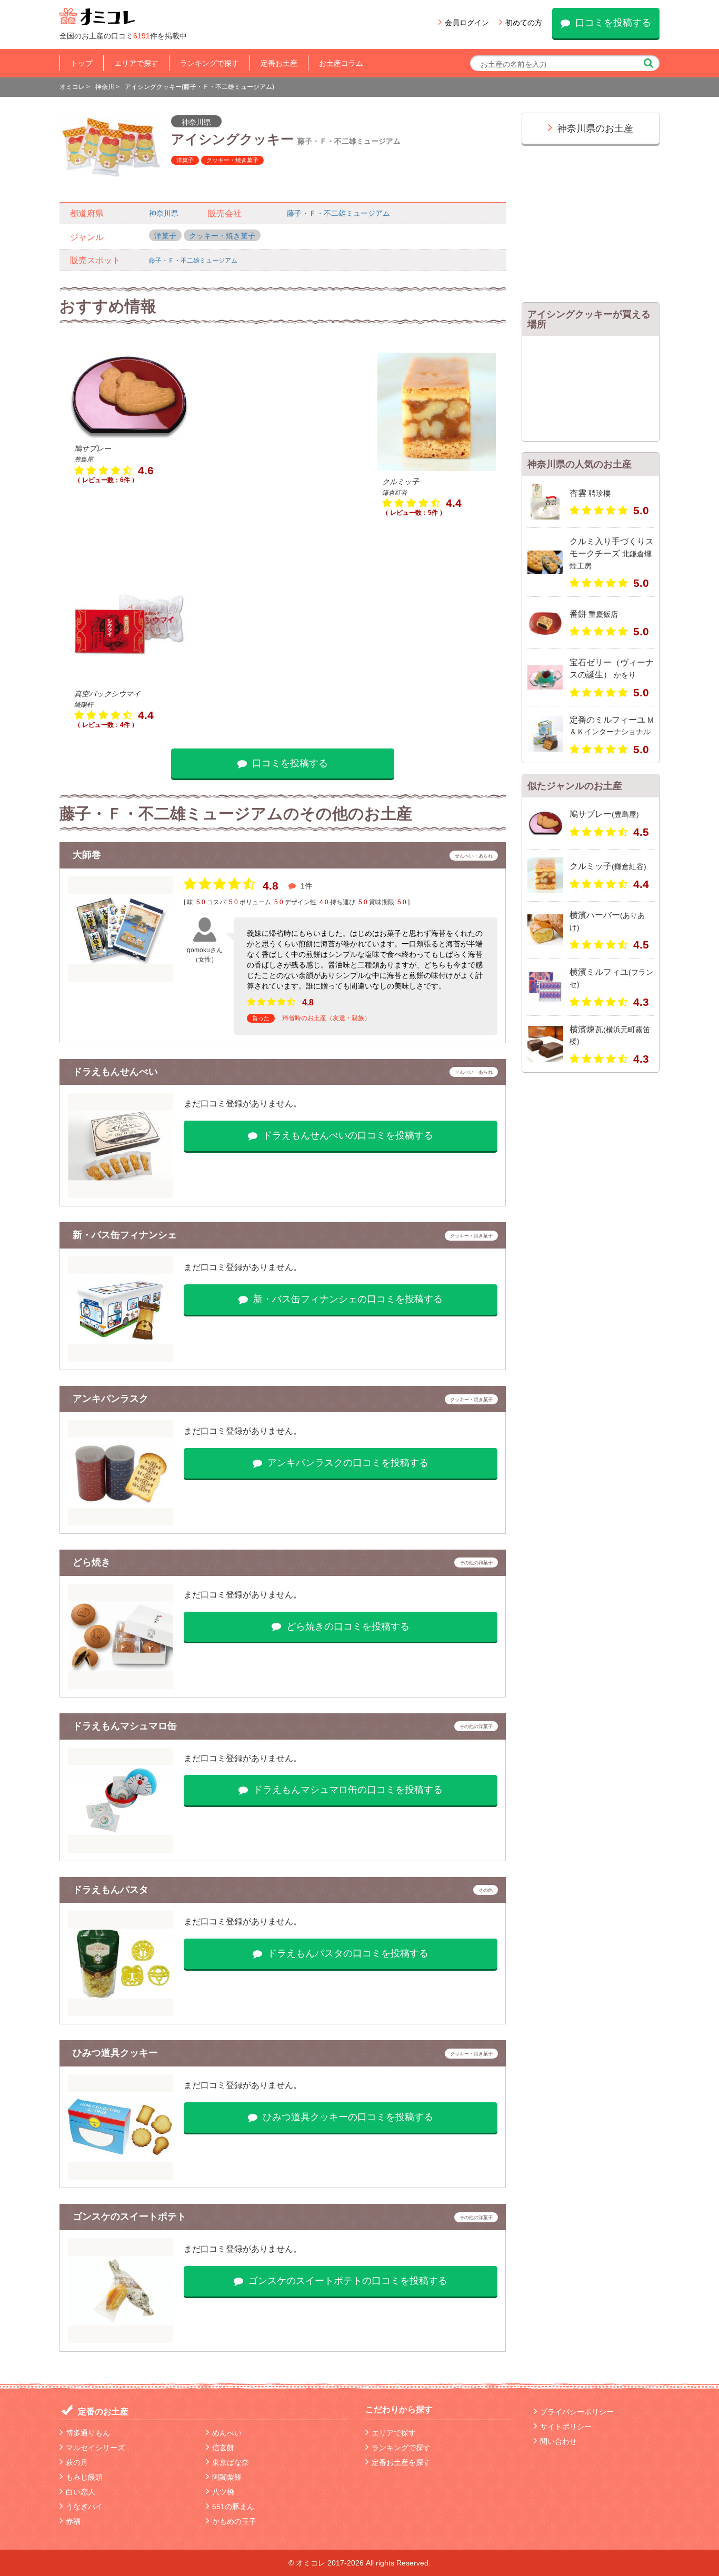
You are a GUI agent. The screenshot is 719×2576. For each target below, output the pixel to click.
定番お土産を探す (401, 2462)
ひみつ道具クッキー (115, 2053)
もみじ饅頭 (84, 2477)
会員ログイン (467, 23)
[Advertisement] (282, 438)
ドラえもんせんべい (115, 1072)
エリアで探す (136, 63)
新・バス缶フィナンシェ (125, 1235)
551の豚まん (233, 2507)
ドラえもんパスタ (111, 1890)
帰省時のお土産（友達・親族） (326, 1018)
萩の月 (77, 2462)
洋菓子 (185, 160)
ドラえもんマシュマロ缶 (125, 1726)
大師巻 (87, 855)
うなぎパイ (84, 2507)
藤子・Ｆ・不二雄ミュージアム (338, 213)
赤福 (73, 2521)
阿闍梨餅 (227, 2477)
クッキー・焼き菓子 (232, 160)
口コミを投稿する (613, 23)
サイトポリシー (566, 2427)
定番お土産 (279, 63)
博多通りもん (88, 2433)
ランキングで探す (209, 63)
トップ (82, 63)
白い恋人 (81, 2492)
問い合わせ (558, 2441)
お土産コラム (341, 63)
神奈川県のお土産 (595, 128)
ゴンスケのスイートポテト (129, 2216)
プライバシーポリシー (577, 2412)
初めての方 (524, 23)
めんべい (227, 2433)
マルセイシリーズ (95, 2448)
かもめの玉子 (234, 2521)
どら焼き (92, 1562)
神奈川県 (196, 122)
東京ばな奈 (231, 2462)
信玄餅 (223, 2448)
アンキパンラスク (111, 1399)
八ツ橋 (223, 2492)
